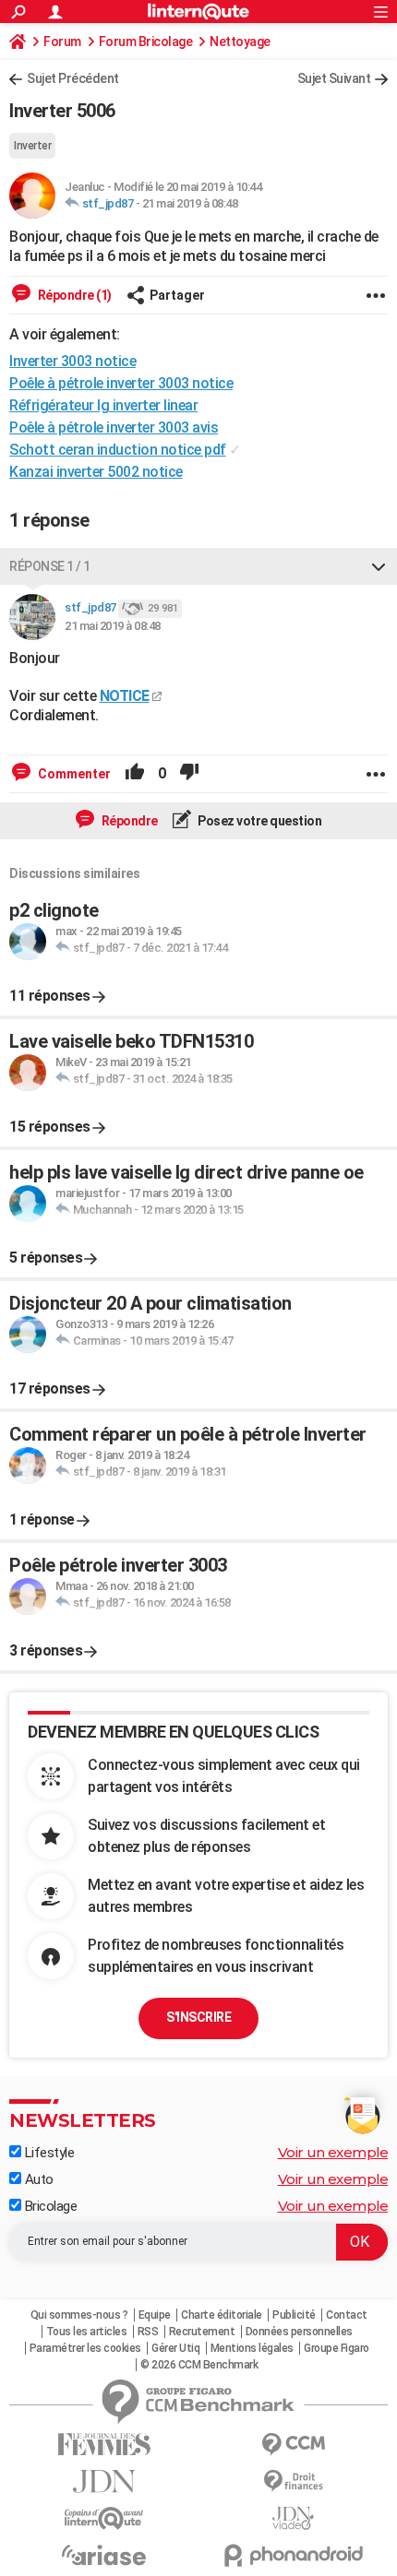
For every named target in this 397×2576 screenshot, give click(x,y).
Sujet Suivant (334, 78)
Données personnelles (299, 2332)
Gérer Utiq (175, 2348)
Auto (37, 2179)
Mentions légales (252, 2348)
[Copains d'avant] (104, 2518)
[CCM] (293, 2445)
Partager (177, 295)
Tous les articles (87, 2332)
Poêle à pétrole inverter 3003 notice (121, 383)
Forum (62, 42)
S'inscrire (198, 2017)
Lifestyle (48, 2153)
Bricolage (49, 2206)
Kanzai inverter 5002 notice (96, 472)
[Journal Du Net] (104, 2481)
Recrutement (202, 2332)
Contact (347, 2315)
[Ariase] (104, 2555)
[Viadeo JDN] (293, 2518)
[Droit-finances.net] (293, 2481)
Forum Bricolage (146, 42)
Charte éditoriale (222, 2315)
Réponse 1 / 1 (50, 566)
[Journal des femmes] (104, 2445)
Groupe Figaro (337, 2348)
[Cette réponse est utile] (135, 774)
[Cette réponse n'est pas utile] (189, 774)
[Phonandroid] (293, 2555)
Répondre (128, 821)
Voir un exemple (333, 2152)
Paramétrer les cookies (85, 2348)
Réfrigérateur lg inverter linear (103, 405)
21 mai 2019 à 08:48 (190, 203)
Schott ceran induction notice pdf (118, 450)
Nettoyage (240, 42)
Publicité (294, 2315)
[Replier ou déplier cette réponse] (379, 566)
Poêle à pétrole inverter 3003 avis (114, 427)
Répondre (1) (73, 295)
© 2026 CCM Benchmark (199, 2365)
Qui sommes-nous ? (79, 2315)
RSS (148, 2332)
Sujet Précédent (73, 78)
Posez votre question (259, 821)
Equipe (155, 2315)
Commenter (73, 774)
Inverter (32, 146)
